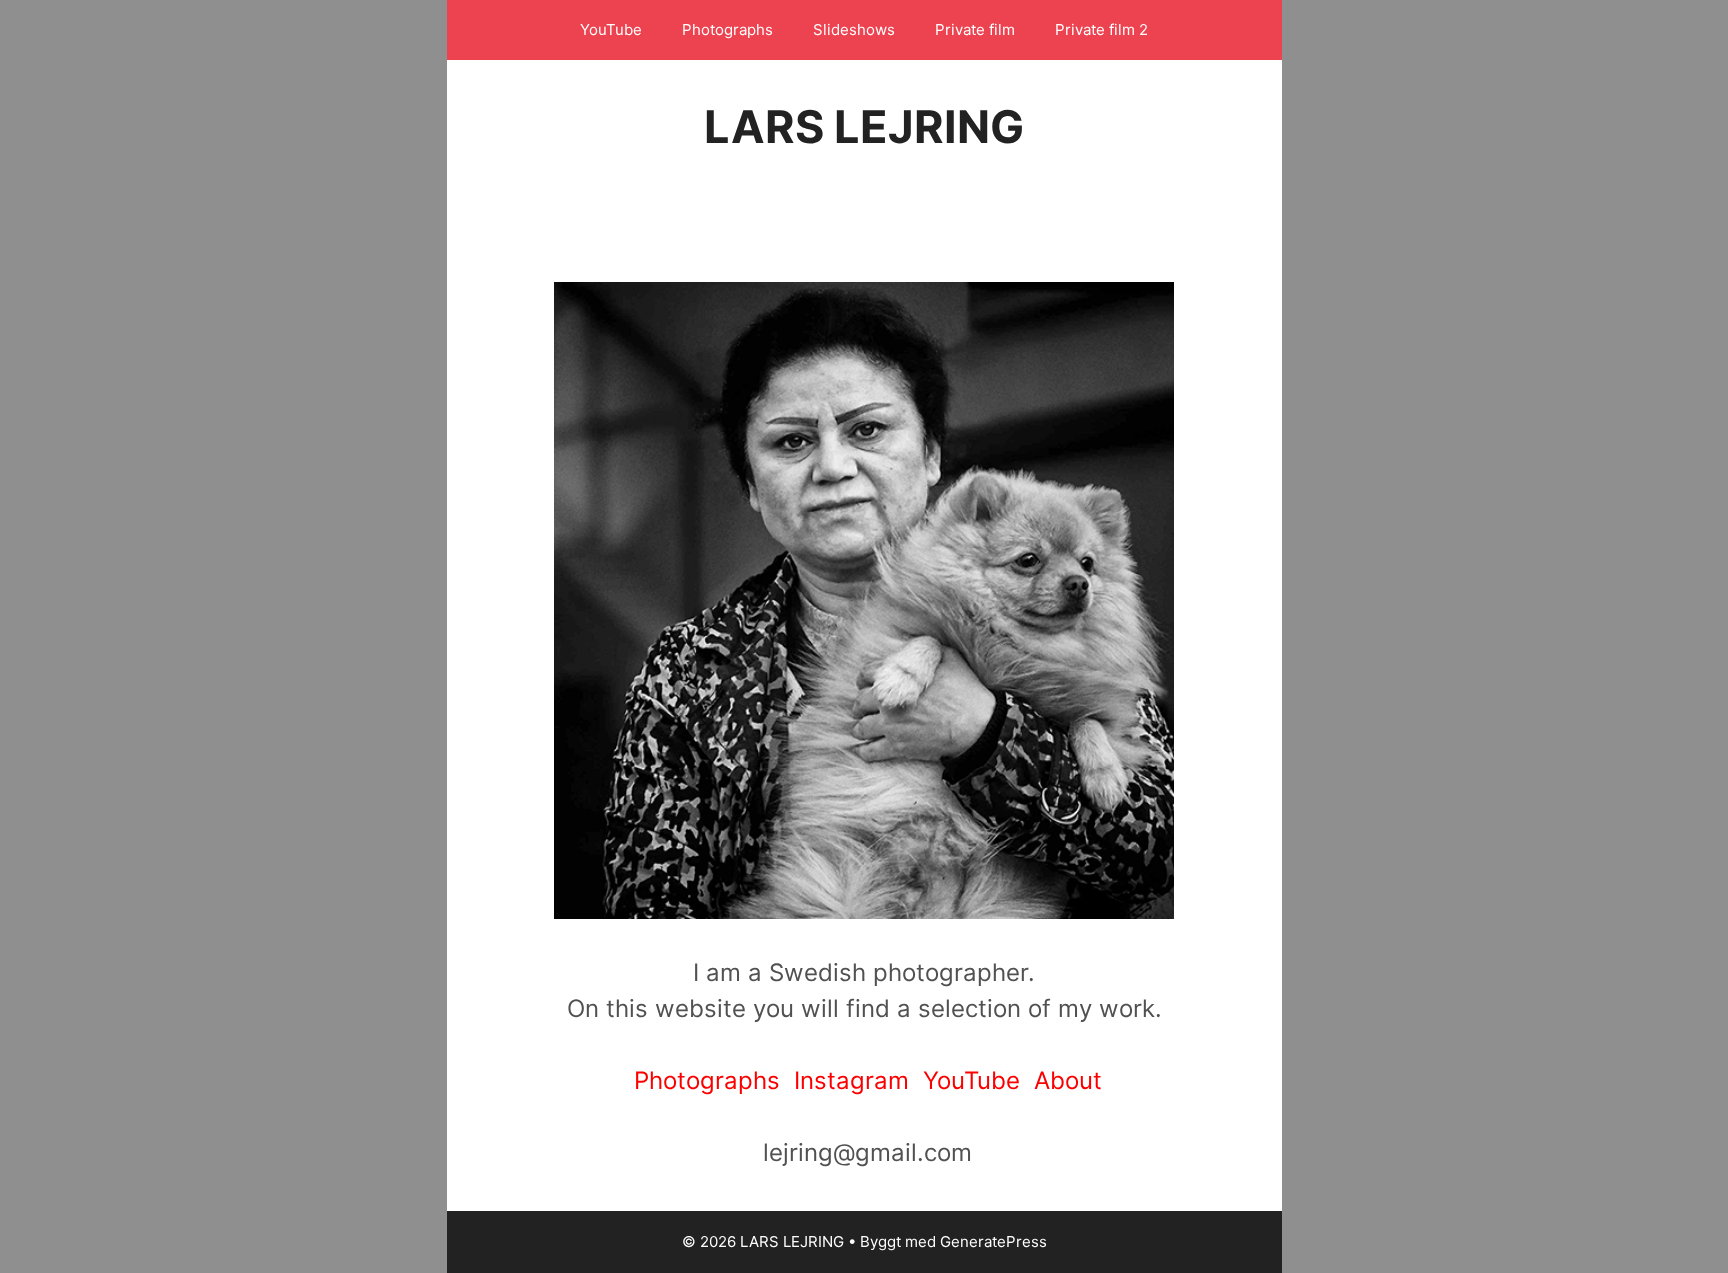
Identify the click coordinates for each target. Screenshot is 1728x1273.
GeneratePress (993, 1241)
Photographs (727, 29)
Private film (975, 29)
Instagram (858, 1080)
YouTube (611, 29)
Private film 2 (1101, 29)
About (1068, 1080)
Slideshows (854, 29)
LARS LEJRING (864, 126)
